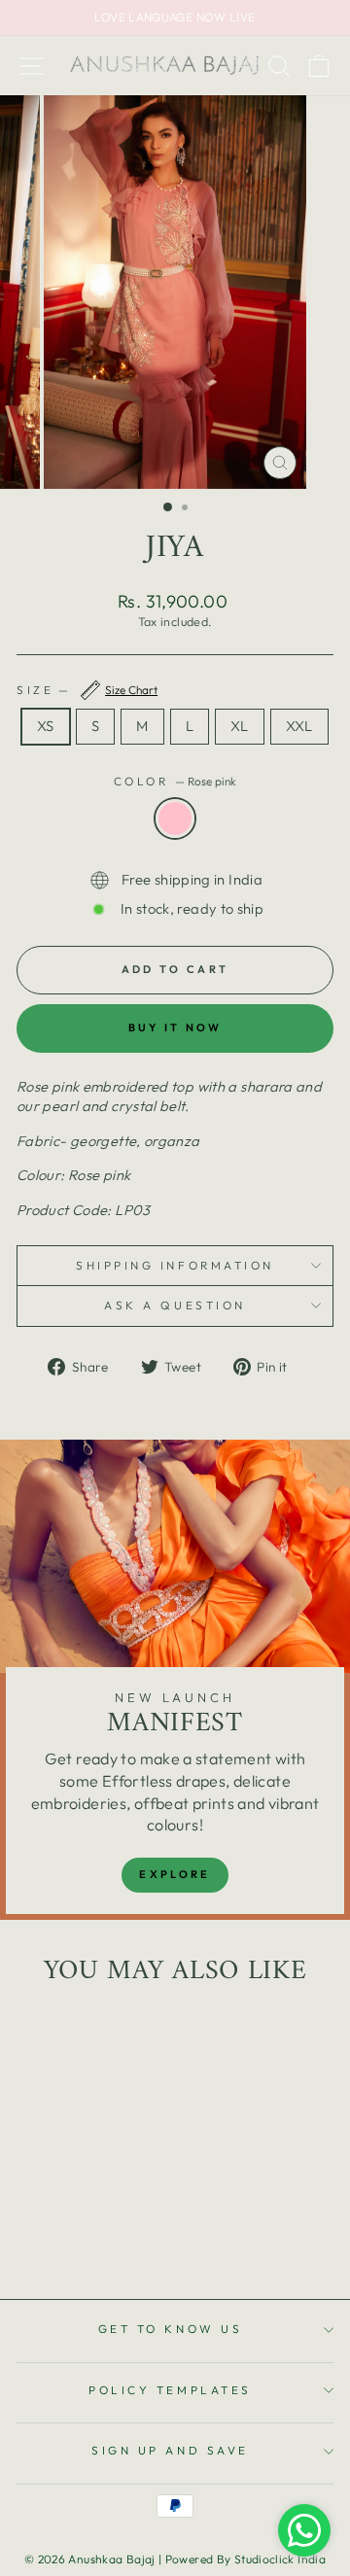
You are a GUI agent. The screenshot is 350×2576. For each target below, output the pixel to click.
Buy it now (175, 1027)
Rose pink (175, 818)
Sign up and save (170, 2450)
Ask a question (175, 1305)
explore (175, 1874)
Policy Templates (170, 2390)
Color (175, 781)
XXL (299, 726)
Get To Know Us (170, 2329)
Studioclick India (280, 2559)
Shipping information (175, 1265)
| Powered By (196, 2559)
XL (240, 726)
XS (46, 726)
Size (87, 690)
